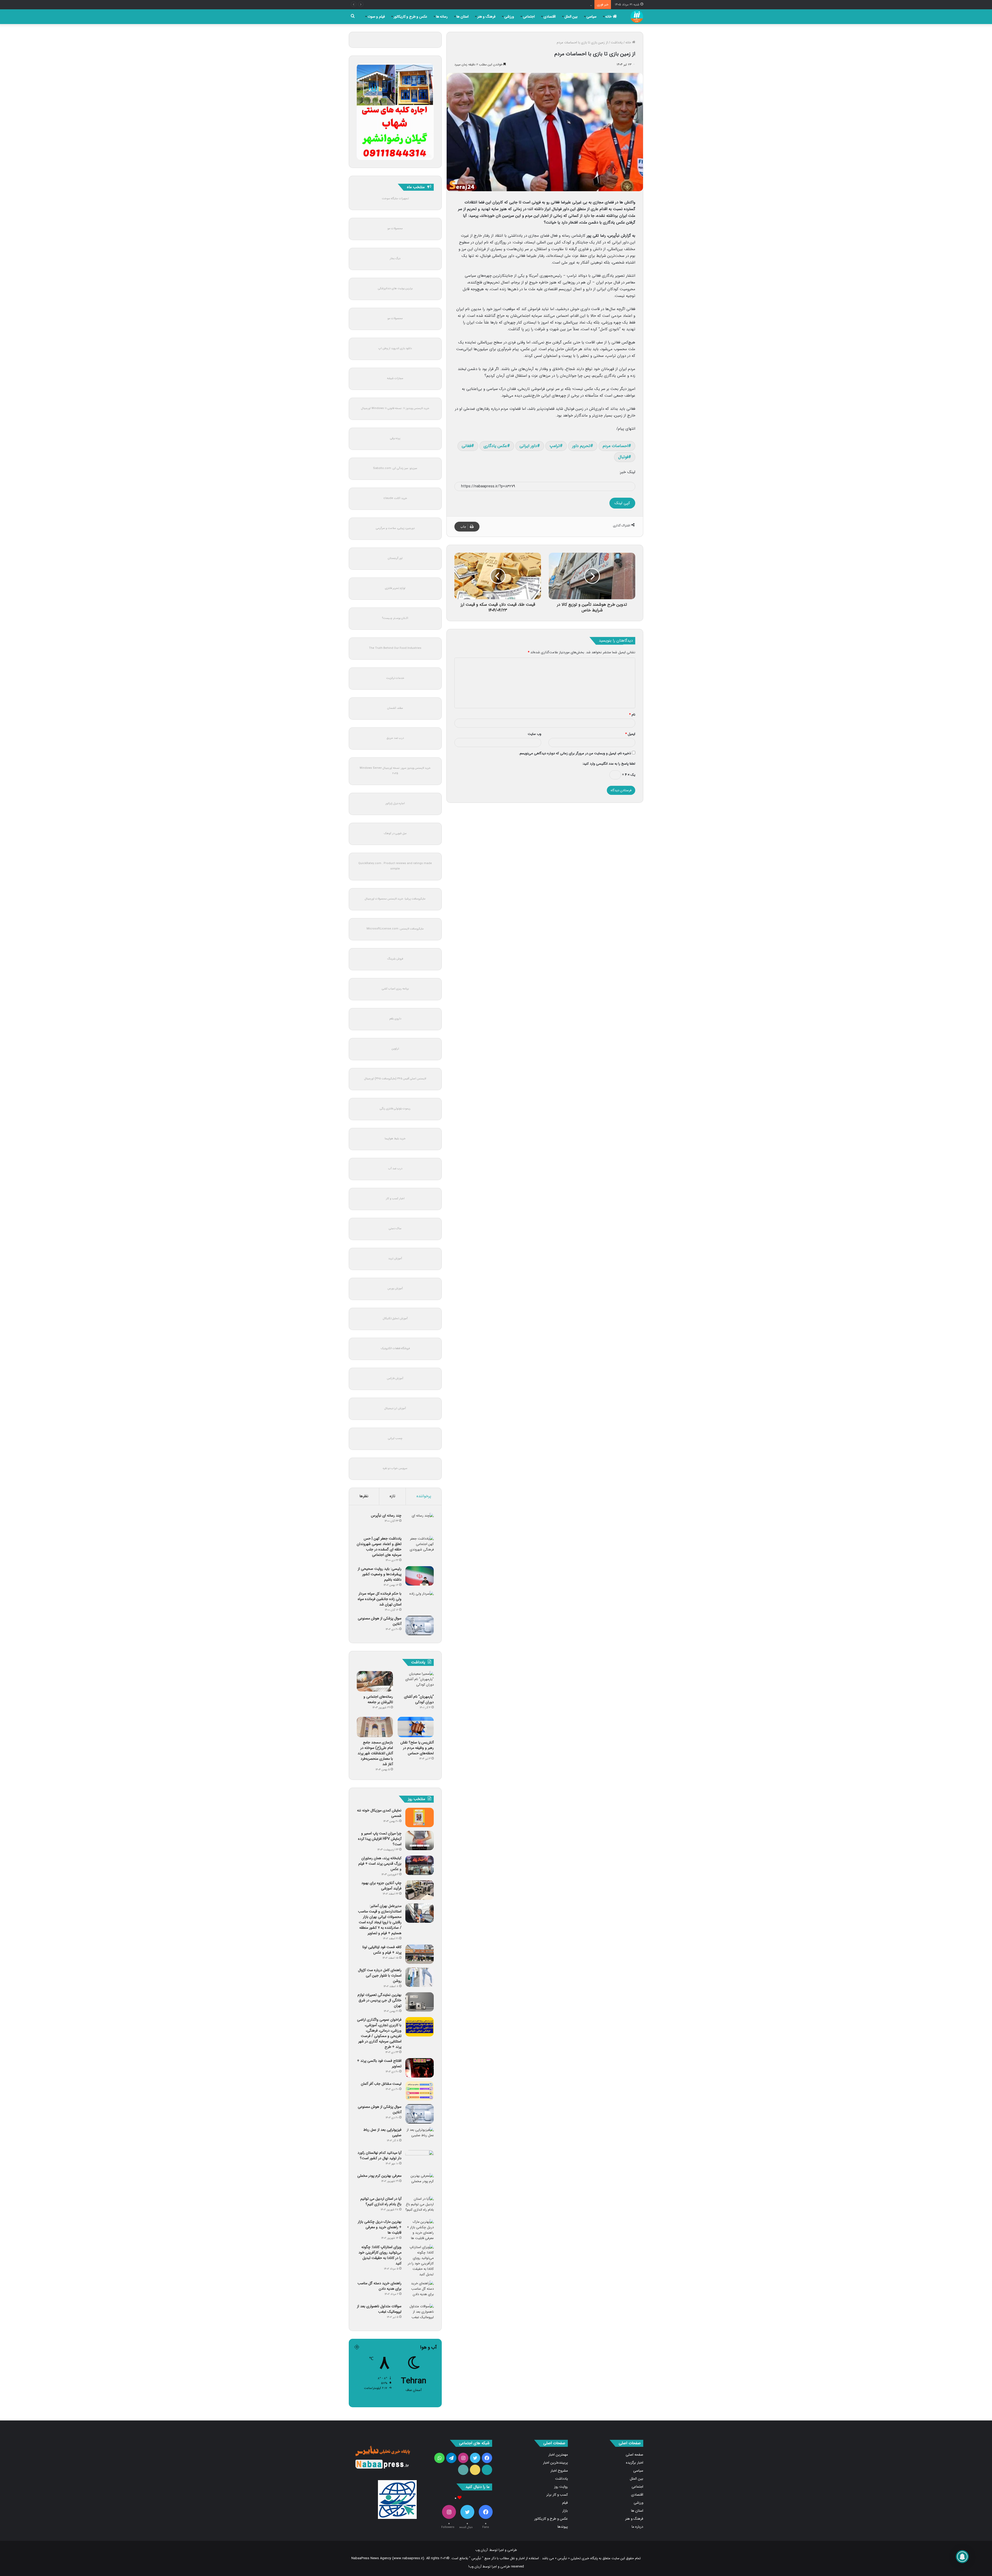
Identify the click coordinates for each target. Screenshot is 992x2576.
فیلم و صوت (376, 17)
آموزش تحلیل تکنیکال (395, 1318)
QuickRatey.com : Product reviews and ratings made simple (395, 866)
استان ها (463, 17)
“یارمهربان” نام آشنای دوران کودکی (419, 1699)
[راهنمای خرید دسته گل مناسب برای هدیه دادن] (420, 2290)
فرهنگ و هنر (486, 17)
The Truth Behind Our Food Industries (395, 648)
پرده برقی (395, 438)
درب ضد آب (395, 1169)
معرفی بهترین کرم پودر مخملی (379, 2176)
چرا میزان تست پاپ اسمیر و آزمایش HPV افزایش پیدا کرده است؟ (380, 1839)
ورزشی (509, 17)
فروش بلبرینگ (395, 959)
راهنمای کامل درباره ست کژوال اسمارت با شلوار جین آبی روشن (380, 1975)
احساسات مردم (615, 446)
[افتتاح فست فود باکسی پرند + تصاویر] (420, 2068)
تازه (392, 1496)
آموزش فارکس (395, 1378)
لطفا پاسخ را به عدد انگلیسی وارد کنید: (609, 764)
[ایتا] (475, 2470)
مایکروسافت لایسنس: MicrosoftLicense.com (395, 929)
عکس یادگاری (495, 446)
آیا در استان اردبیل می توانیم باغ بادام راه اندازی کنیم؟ (381, 2201)
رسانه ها (442, 17)
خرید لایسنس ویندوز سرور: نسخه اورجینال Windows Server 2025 (395, 771)
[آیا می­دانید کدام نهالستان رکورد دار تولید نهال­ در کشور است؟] (420, 2160)
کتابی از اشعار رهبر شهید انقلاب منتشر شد (563, 5)
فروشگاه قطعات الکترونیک (395, 1348)
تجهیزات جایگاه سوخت (395, 199)
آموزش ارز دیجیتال (395, 1408)
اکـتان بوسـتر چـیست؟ (395, 618)
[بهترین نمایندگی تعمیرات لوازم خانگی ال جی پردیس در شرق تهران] (420, 2002)
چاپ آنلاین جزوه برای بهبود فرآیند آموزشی (381, 1886)
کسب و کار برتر (557, 2495)
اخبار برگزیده (635, 2463)
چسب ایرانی (395, 1438)
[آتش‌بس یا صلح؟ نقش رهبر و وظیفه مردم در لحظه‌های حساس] (416, 1727)
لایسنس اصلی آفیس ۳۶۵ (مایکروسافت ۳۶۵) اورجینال (395, 1079)
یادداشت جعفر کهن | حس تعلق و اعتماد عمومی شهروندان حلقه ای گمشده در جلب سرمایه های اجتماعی (379, 1547)
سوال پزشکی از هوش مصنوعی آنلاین (380, 1621)
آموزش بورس (395, 1289)
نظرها (364, 1496)
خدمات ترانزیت (395, 678)
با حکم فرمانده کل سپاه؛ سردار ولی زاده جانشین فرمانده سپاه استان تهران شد (380, 1599)
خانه (609, 17)
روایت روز (561, 2487)
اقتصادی (550, 17)
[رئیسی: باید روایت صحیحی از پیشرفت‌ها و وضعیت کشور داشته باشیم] (420, 1576)
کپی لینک (622, 503)
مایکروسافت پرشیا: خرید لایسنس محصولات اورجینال (395, 899)
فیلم (565, 2503)
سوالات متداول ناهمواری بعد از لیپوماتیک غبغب (379, 2309)
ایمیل (630, 734)
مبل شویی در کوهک (395, 833)
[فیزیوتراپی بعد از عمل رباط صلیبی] (420, 2137)
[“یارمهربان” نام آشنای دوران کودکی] (416, 1681)
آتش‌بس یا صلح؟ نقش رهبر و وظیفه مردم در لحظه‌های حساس (417, 1748)
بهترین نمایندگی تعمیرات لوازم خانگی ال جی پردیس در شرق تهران (379, 2000)
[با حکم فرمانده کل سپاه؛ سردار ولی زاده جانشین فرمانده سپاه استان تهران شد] (420, 1601)
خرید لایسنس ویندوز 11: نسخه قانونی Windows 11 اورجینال (395, 408)
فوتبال (623, 457)
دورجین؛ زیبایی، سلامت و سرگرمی (395, 528)
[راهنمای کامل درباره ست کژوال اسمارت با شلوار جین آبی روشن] (420, 1977)
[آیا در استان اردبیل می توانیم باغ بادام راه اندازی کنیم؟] (420, 2206)
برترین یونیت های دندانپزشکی (395, 289)
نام (632, 715)
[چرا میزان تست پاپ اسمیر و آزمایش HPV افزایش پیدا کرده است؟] (420, 1840)
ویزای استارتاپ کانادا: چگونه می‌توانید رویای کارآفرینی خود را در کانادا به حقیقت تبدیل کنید (380, 2255)
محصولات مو (395, 229)
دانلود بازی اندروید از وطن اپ (395, 348)
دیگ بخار (395, 259)
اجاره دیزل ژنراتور (395, 803)
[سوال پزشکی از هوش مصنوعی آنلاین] (420, 1625)
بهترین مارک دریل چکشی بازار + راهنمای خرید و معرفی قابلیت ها (380, 2227)
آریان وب (482, 2550)
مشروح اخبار (559, 2471)
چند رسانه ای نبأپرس (386, 1516)
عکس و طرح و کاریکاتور (410, 17)
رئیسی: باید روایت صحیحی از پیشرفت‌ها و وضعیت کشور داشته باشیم (380, 1574)
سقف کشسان (395, 708)
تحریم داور (581, 446)
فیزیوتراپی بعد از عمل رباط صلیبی (382, 2132)
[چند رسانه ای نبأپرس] (420, 1523)
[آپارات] (487, 2470)
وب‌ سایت (534, 734)
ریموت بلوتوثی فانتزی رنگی (395, 1109)
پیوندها (563, 2527)
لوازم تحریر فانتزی (395, 588)
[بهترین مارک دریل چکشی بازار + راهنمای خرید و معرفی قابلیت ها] (420, 2230)
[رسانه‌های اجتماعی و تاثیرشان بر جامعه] (375, 1681)
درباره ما (637, 2527)
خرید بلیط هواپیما (395, 1139)
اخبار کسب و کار (395, 1199)
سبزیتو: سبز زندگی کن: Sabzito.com (395, 468)
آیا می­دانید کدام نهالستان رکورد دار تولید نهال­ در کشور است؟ (379, 2155)
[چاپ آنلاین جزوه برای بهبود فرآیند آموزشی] (420, 1890)
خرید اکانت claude (395, 498)
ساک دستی (395, 1229)
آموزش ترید (395, 1259)
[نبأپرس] (637, 17)
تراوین (395, 1049)
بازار (565, 2511)
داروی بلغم (395, 1019)
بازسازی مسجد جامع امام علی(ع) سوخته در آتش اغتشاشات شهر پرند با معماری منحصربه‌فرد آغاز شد (375, 1753)
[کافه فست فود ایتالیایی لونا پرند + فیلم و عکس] (420, 1954)
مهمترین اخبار (558, 2455)
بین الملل (571, 17)
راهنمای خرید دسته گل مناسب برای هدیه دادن (379, 2286)
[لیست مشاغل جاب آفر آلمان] (420, 2091)
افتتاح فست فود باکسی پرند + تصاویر (379, 2063)
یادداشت (617, 43)
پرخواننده (424, 1496)
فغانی (466, 446)
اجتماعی (529, 17)
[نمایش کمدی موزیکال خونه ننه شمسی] (420, 1817)
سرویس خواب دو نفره (395, 1468)
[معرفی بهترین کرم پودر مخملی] (420, 2183)
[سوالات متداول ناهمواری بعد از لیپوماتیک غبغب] (420, 2313)
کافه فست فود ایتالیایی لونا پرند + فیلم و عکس (382, 1950)
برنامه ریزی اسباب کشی (395, 989)
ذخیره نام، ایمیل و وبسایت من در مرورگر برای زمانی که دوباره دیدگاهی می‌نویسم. (575, 753)
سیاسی (591, 17)
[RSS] (463, 2470)
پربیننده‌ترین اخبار (555, 2463)
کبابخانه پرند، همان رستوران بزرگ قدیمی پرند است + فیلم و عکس (380, 1864)
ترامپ (555, 446)
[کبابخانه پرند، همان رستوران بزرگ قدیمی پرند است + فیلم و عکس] (420, 1865)
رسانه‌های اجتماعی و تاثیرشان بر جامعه (378, 1699)
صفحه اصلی (634, 2455)
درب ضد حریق (395, 738)
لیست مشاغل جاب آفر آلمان (381, 2084)
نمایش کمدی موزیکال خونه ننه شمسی (379, 1813)
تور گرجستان (395, 558)
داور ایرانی (528, 446)
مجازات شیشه (395, 378)
